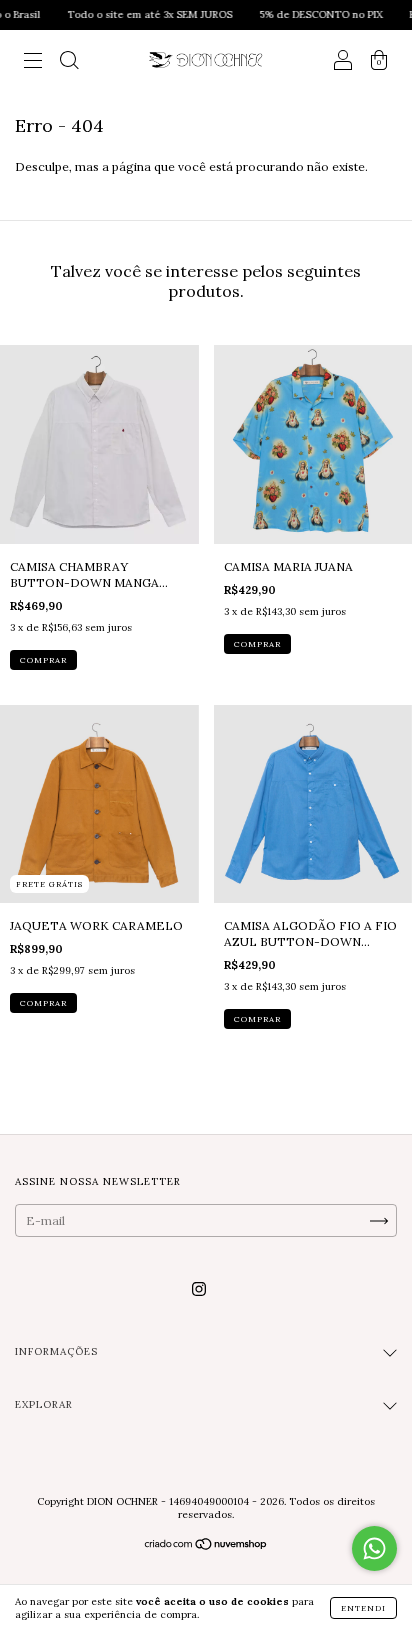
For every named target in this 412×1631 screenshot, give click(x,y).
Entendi (363, 1608)
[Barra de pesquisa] (69, 62)
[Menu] (33, 62)
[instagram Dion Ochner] (199, 1288)
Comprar (43, 660)
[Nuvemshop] (206, 1546)
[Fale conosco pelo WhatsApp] (374, 1548)
